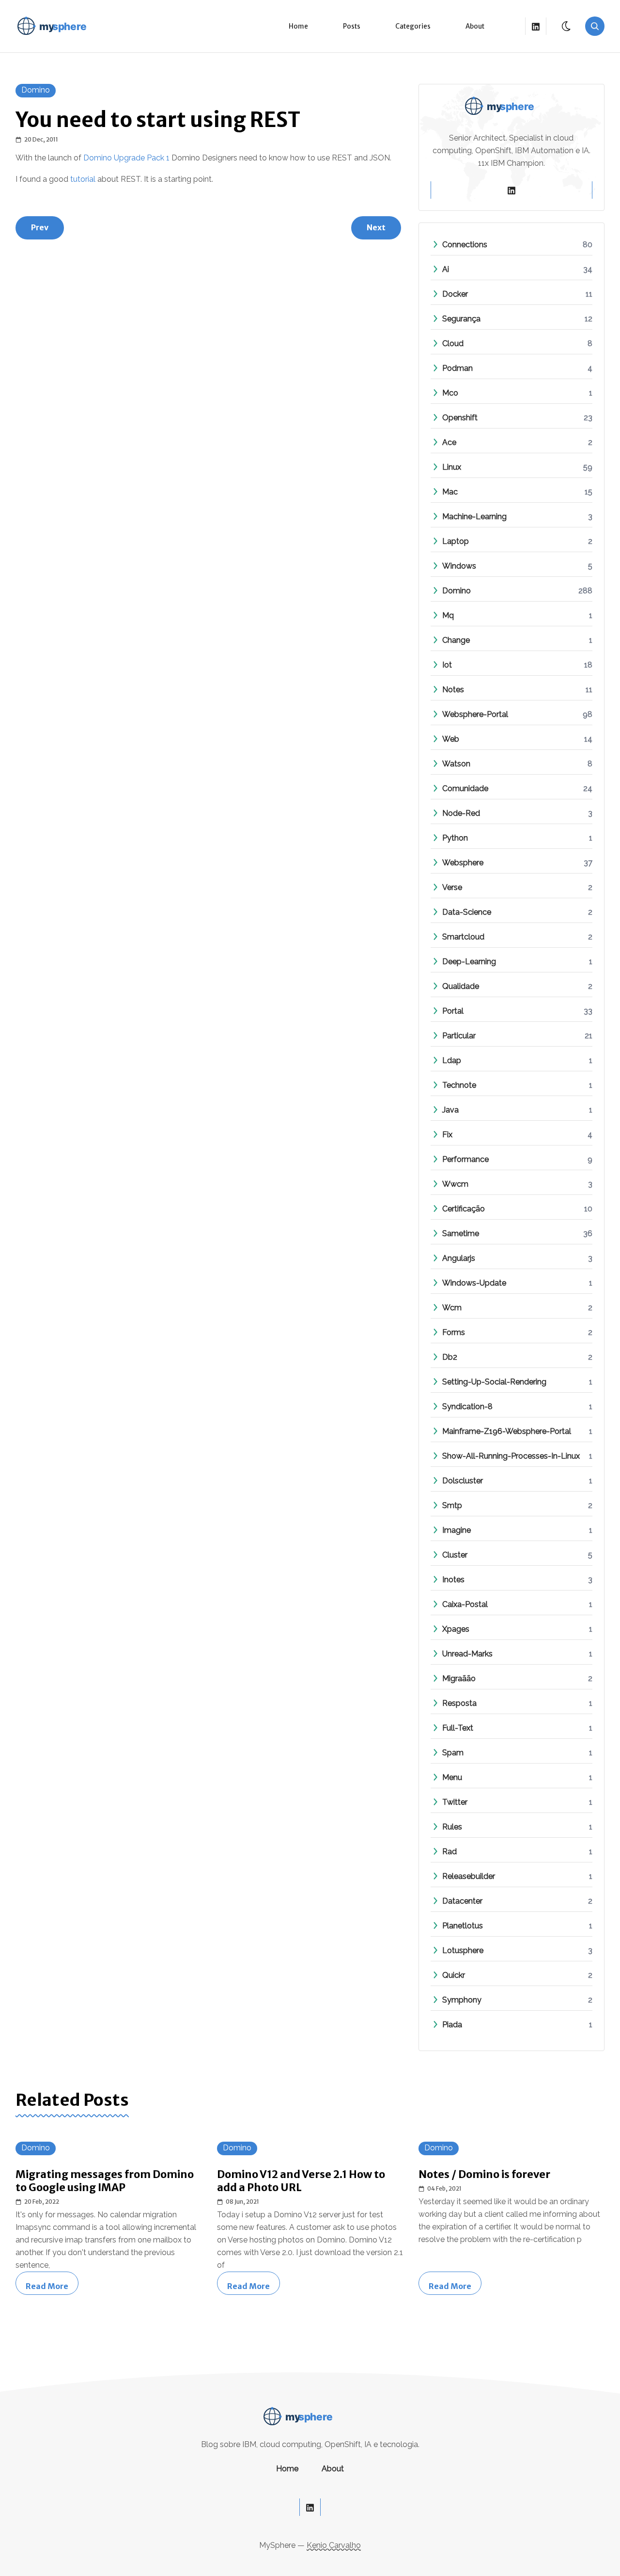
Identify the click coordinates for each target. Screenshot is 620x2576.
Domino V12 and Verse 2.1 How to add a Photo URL (301, 2181)
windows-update (474, 1283)
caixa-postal (465, 1604)
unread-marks (467, 1654)
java (450, 1110)
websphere (463, 863)
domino (36, 90)
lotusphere (463, 1950)
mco (450, 393)
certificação (464, 1209)
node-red (461, 813)
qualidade (461, 986)
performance (465, 1159)
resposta (459, 1703)
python (455, 838)
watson (456, 764)
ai (446, 269)
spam (453, 1753)
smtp (452, 1505)
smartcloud (463, 937)
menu (452, 1777)
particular (459, 1036)
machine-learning (474, 517)
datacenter (462, 1901)
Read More (52, 2286)
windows (459, 566)
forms (454, 1332)
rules (452, 1827)
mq (448, 615)
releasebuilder (469, 1876)
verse (452, 887)
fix (447, 1135)
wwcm (455, 1184)
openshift (460, 418)
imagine (457, 1530)
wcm (452, 1308)
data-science (467, 912)
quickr (454, 1975)
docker (455, 294)
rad (449, 1852)
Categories (413, 26)
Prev (40, 227)
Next (376, 227)
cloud (453, 343)
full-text (458, 1728)
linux (452, 467)
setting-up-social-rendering (494, 1382)
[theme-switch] (567, 26)
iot (447, 665)
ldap (452, 1060)
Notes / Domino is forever (484, 2174)
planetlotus (463, 1926)
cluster (455, 1555)
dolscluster (463, 1481)
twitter (455, 1802)
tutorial (83, 179)
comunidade (465, 788)
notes (453, 690)
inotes (453, 1580)
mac (450, 492)
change (456, 640)
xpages (456, 1629)
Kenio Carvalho (334, 2545)
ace (449, 442)
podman (457, 368)
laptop (456, 541)
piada (452, 2025)
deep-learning (469, 962)
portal (453, 1011)
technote (459, 1085)
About (475, 26)
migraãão (459, 1678)
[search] (595, 26)
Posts (352, 26)
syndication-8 (467, 1407)
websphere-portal (475, 714)
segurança (461, 319)
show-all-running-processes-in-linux (511, 1456)
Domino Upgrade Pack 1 (126, 158)
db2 (450, 1357)
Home (298, 26)
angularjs (459, 1258)
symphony (462, 2000)
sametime (461, 1233)
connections (465, 245)
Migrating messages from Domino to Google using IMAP (105, 2181)
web (451, 739)
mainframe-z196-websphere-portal (507, 1431)
